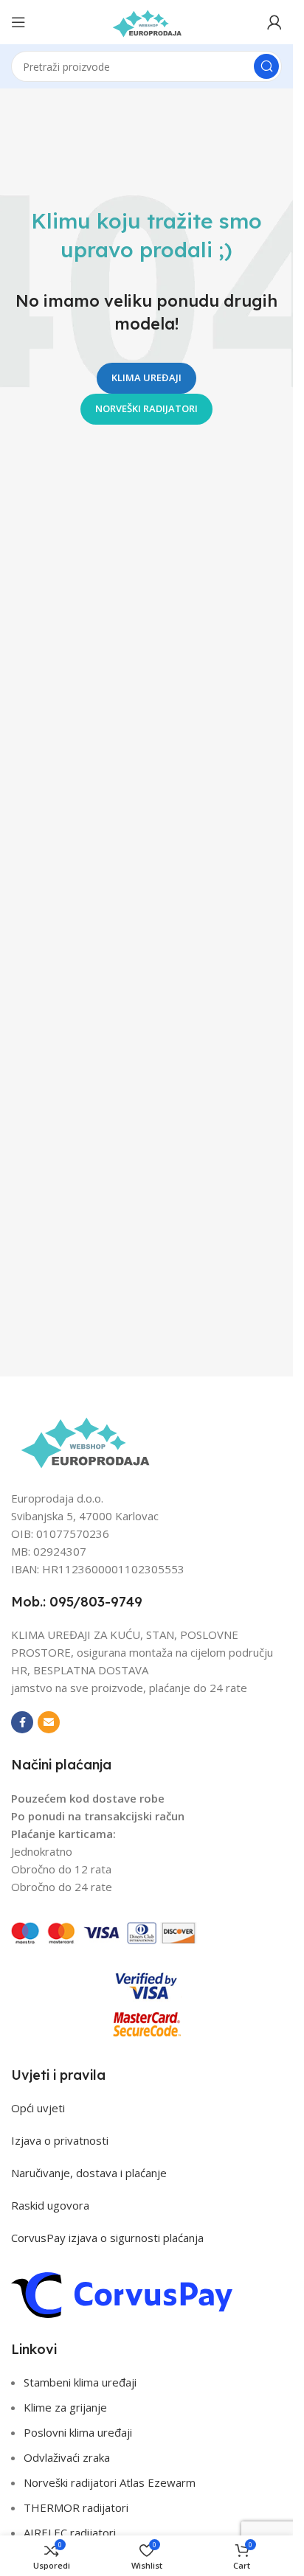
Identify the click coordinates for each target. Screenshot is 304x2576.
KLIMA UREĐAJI (146, 377)
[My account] (274, 22)
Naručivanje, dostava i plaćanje (89, 2173)
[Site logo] (147, 21)
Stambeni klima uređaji (80, 2382)
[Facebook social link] (22, 1722)
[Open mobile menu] (18, 22)
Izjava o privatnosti (60, 2140)
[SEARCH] (266, 66)
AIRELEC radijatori (70, 2533)
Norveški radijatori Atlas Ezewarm (110, 2482)
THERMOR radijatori (76, 2507)
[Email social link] (49, 1722)
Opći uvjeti (38, 2108)
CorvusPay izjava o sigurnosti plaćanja (107, 2238)
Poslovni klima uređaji (78, 2432)
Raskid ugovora (50, 2205)
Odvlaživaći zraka (67, 2457)
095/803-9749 (96, 1602)
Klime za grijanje (65, 2407)
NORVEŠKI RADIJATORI (146, 408)
